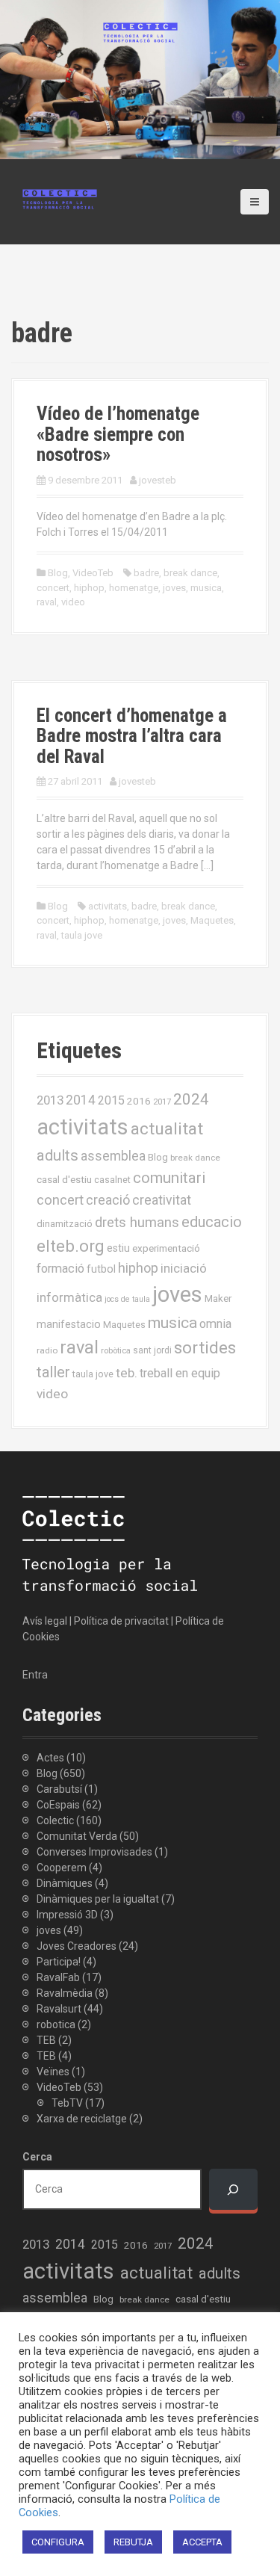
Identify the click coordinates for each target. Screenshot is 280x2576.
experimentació (166, 1248)
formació (60, 1269)
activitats (108, 906)
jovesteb (158, 480)
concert (53, 588)
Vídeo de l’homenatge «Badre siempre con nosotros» (118, 434)
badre (146, 573)
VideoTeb (93, 573)
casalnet (112, 1180)
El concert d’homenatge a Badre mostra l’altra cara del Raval (132, 736)
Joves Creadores (77, 1946)
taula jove (82, 935)
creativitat (162, 1200)
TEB (46, 2040)
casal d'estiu (64, 1179)
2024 (191, 1099)
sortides (205, 1348)
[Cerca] (233, 2189)
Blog (58, 573)
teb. (127, 1373)
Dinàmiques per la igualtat (98, 1899)
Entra (35, 1675)
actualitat (167, 1129)
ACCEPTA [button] (202, 2542)
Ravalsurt (59, 2009)
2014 (81, 1100)
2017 (162, 1102)
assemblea (113, 1156)
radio (47, 1350)
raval (47, 602)
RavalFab (58, 1977)
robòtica (116, 1351)
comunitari (169, 1178)
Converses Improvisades (94, 1852)
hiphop (89, 588)
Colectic (55, 1820)
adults (57, 1155)
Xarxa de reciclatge (82, 2119)
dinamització (65, 1224)
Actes (50, 1758)
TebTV (67, 2103)
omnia (215, 1324)
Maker (218, 1298)
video (73, 602)
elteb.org (71, 1246)
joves (174, 588)
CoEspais (58, 1805)
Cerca (37, 2157)
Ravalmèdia (65, 1993)
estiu (118, 1248)
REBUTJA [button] (133, 2542)
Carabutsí (59, 1789)
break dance (190, 573)
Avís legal (45, 1621)
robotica (56, 2024)
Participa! (59, 1962)
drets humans (137, 1223)
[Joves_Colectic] (60, 198)
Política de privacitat (121, 1621)
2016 (139, 1101)
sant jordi (152, 1350)
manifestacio (69, 1324)
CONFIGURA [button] (58, 2542)
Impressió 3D (67, 1915)
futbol (101, 1269)
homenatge (134, 588)
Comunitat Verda (77, 1836)
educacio (212, 1222)
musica (206, 588)
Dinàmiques (65, 1883)
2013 (50, 1100)
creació (108, 1200)
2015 (111, 1100)
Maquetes (212, 920)
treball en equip (180, 1373)
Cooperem (62, 1868)
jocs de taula (127, 1299)
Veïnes (53, 2072)
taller (53, 1372)
